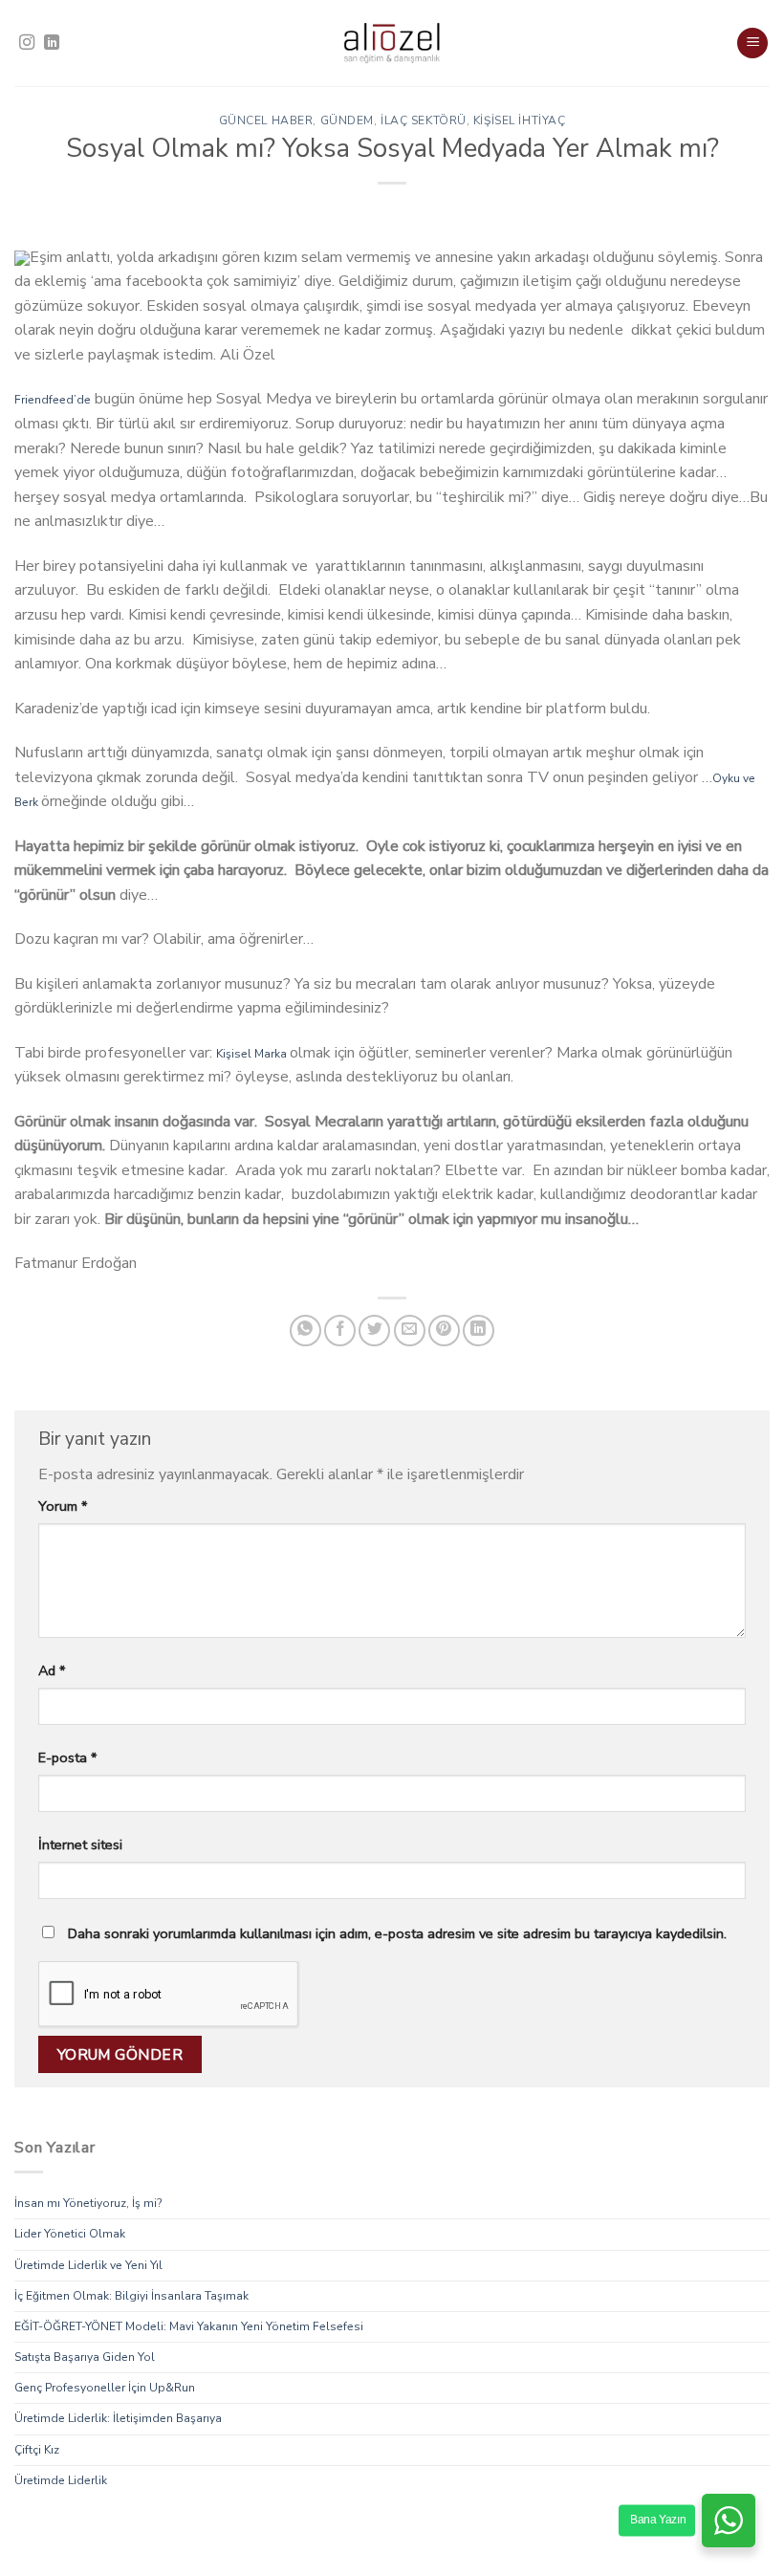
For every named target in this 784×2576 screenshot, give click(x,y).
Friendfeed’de (53, 400)
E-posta (67, 1757)
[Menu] (752, 44)
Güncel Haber (266, 120)
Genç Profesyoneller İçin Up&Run (105, 2389)
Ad (52, 1670)
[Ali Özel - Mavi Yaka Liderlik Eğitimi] (392, 43)
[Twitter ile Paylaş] (374, 1331)
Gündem (347, 120)
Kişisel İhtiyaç (519, 120)
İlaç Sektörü (424, 120)
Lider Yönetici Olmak (70, 2235)
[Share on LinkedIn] (479, 1331)
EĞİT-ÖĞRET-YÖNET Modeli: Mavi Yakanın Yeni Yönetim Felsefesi (189, 2326)
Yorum (63, 1506)
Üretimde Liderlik (61, 2480)
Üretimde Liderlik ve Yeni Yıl (88, 2265)
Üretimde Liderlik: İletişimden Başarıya (118, 2419)
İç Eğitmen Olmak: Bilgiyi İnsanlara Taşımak (131, 2296)
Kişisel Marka (253, 1054)
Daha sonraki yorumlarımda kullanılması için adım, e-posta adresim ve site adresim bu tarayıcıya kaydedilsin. (397, 1933)
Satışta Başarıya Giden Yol (85, 2357)
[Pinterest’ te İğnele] (444, 1331)
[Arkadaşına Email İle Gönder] (410, 1331)
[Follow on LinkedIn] (52, 43)
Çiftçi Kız (37, 2450)
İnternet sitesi (80, 1845)
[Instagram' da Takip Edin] (27, 43)
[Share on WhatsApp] (305, 1331)
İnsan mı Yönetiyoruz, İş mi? (88, 2203)
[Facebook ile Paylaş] (340, 1331)
